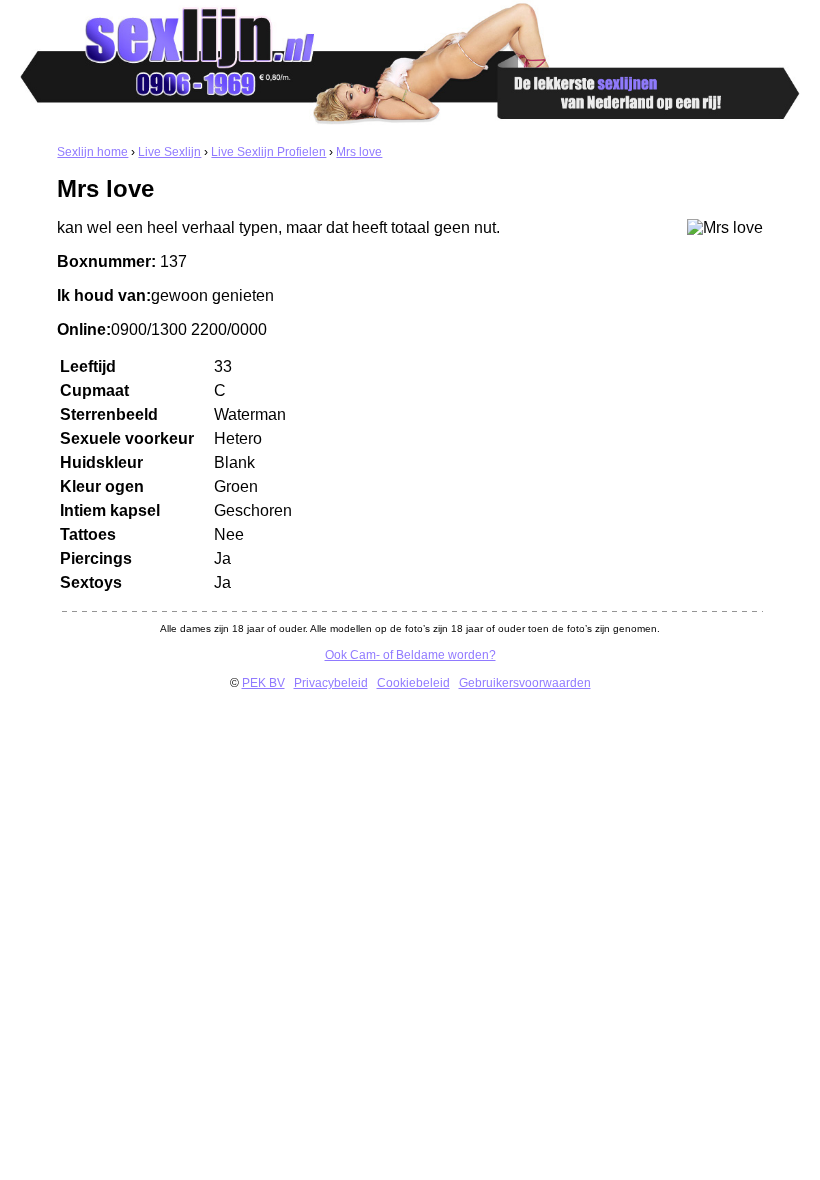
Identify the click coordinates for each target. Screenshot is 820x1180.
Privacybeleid (331, 683)
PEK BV (263, 683)
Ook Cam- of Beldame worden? (410, 655)
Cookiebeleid (413, 683)
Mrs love (359, 152)
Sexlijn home (92, 152)
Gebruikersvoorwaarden (525, 683)
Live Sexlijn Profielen (268, 152)
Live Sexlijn (169, 152)
